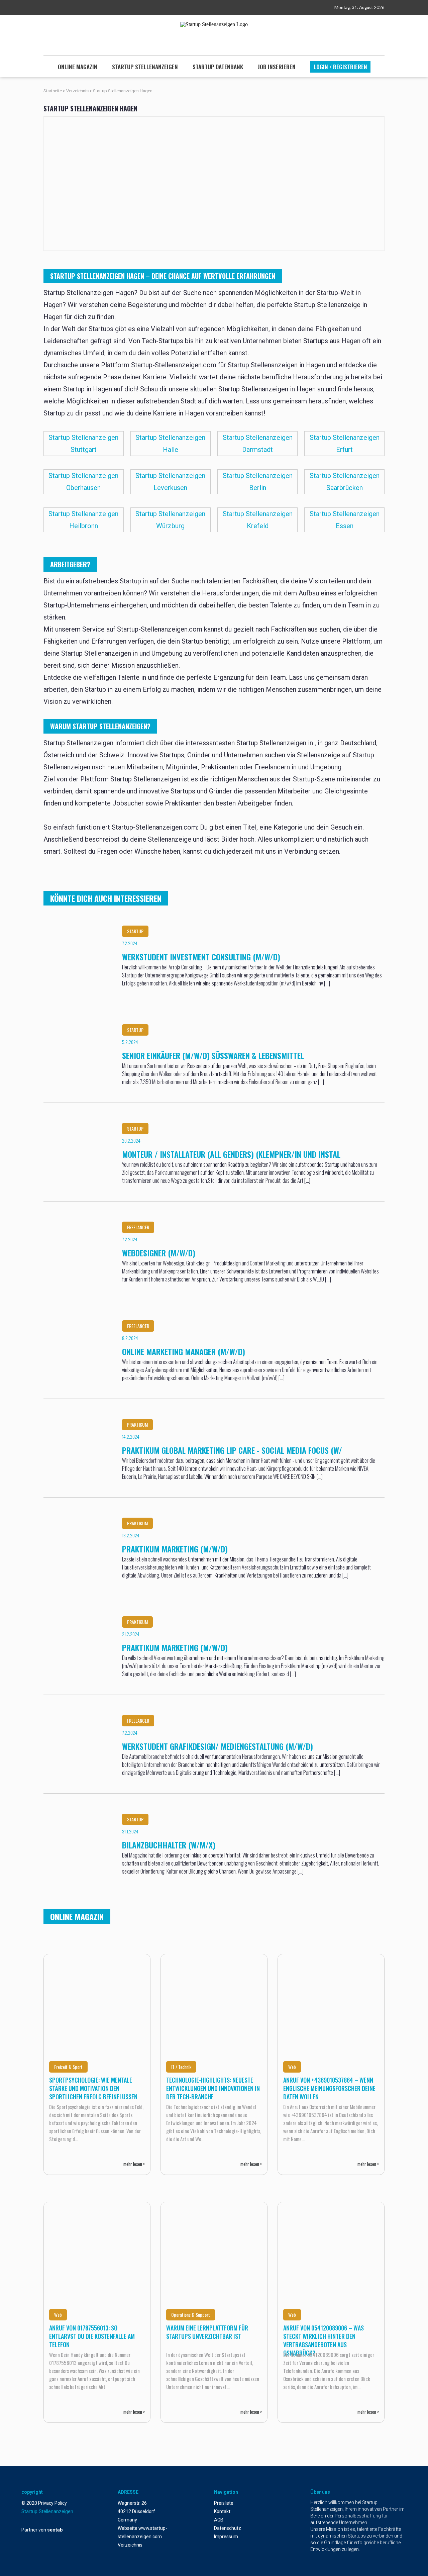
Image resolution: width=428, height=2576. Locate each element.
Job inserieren (277, 67)
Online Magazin (78, 67)
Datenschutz (228, 2528)
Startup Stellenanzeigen (145, 67)
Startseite (53, 91)
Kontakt (222, 2511)
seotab (55, 2530)
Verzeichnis (78, 91)
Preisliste (224, 2503)
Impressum (226, 2537)
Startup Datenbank (218, 67)
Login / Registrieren (340, 67)
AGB (219, 2520)
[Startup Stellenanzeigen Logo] (214, 24)
